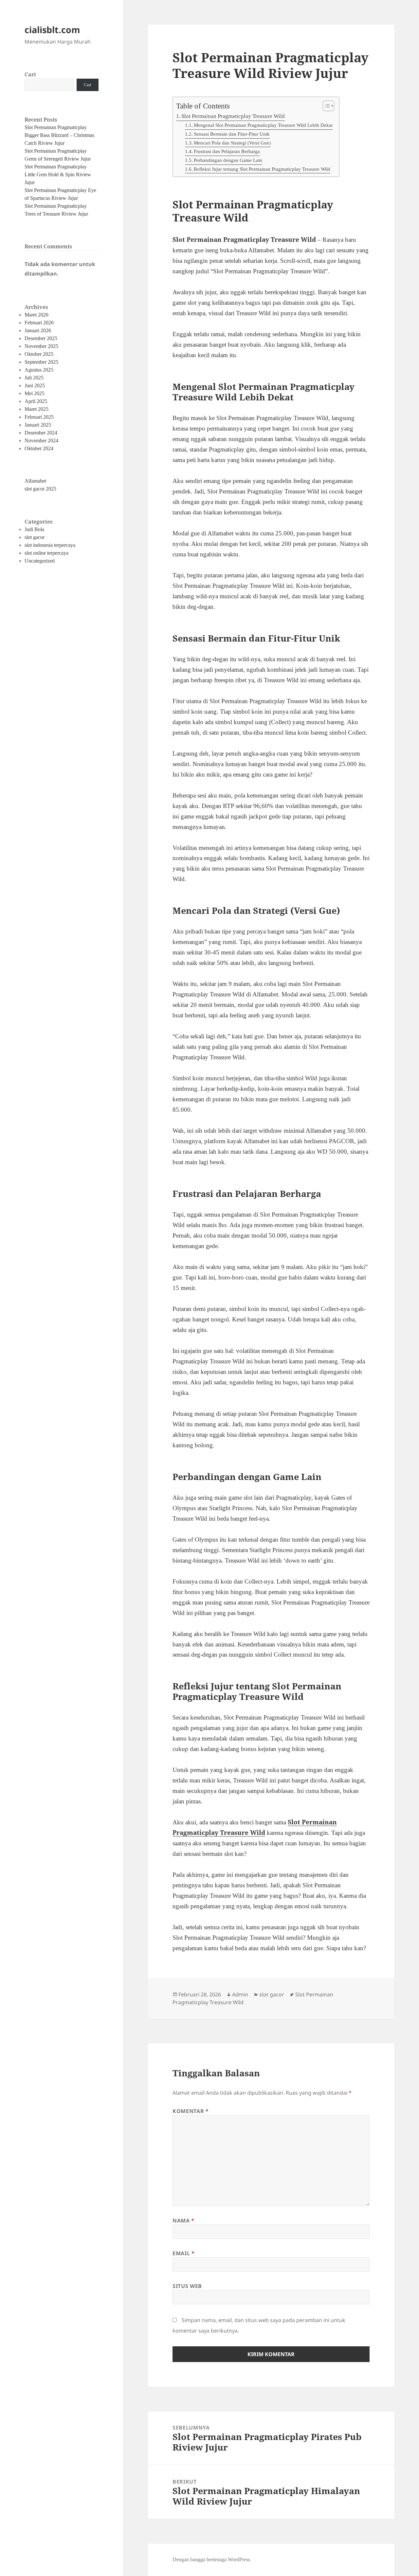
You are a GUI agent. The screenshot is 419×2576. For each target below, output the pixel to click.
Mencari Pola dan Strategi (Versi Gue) (232, 143)
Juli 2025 (34, 378)
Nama (183, 2220)
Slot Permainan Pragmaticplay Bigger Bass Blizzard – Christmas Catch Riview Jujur (59, 135)
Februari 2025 (39, 417)
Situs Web (187, 2286)
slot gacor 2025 (40, 489)
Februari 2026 (39, 323)
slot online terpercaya (46, 553)
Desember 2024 (41, 433)
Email (183, 2253)
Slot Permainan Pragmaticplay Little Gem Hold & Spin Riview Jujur (58, 174)
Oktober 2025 (39, 354)
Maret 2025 (36, 409)
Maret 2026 (36, 315)
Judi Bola (34, 529)
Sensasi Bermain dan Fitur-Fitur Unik (232, 134)
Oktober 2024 (39, 448)
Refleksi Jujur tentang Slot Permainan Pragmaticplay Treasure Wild (262, 169)
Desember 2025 (41, 338)
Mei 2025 (35, 393)
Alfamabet (35, 481)
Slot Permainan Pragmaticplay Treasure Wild (233, 116)
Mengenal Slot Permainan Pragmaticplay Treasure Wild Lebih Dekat (263, 125)
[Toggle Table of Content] (325, 106)
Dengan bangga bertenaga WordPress (211, 2559)
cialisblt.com (52, 30)
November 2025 (41, 346)
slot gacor (35, 537)
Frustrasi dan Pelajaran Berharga (227, 151)
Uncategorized (40, 561)
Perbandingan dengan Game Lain (228, 160)
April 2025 (36, 401)
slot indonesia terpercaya (50, 545)
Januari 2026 (38, 330)
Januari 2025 (38, 425)
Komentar (191, 2111)
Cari (30, 74)
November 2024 (41, 441)
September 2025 (41, 362)
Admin (240, 1994)
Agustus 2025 (39, 370)
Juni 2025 (35, 385)
